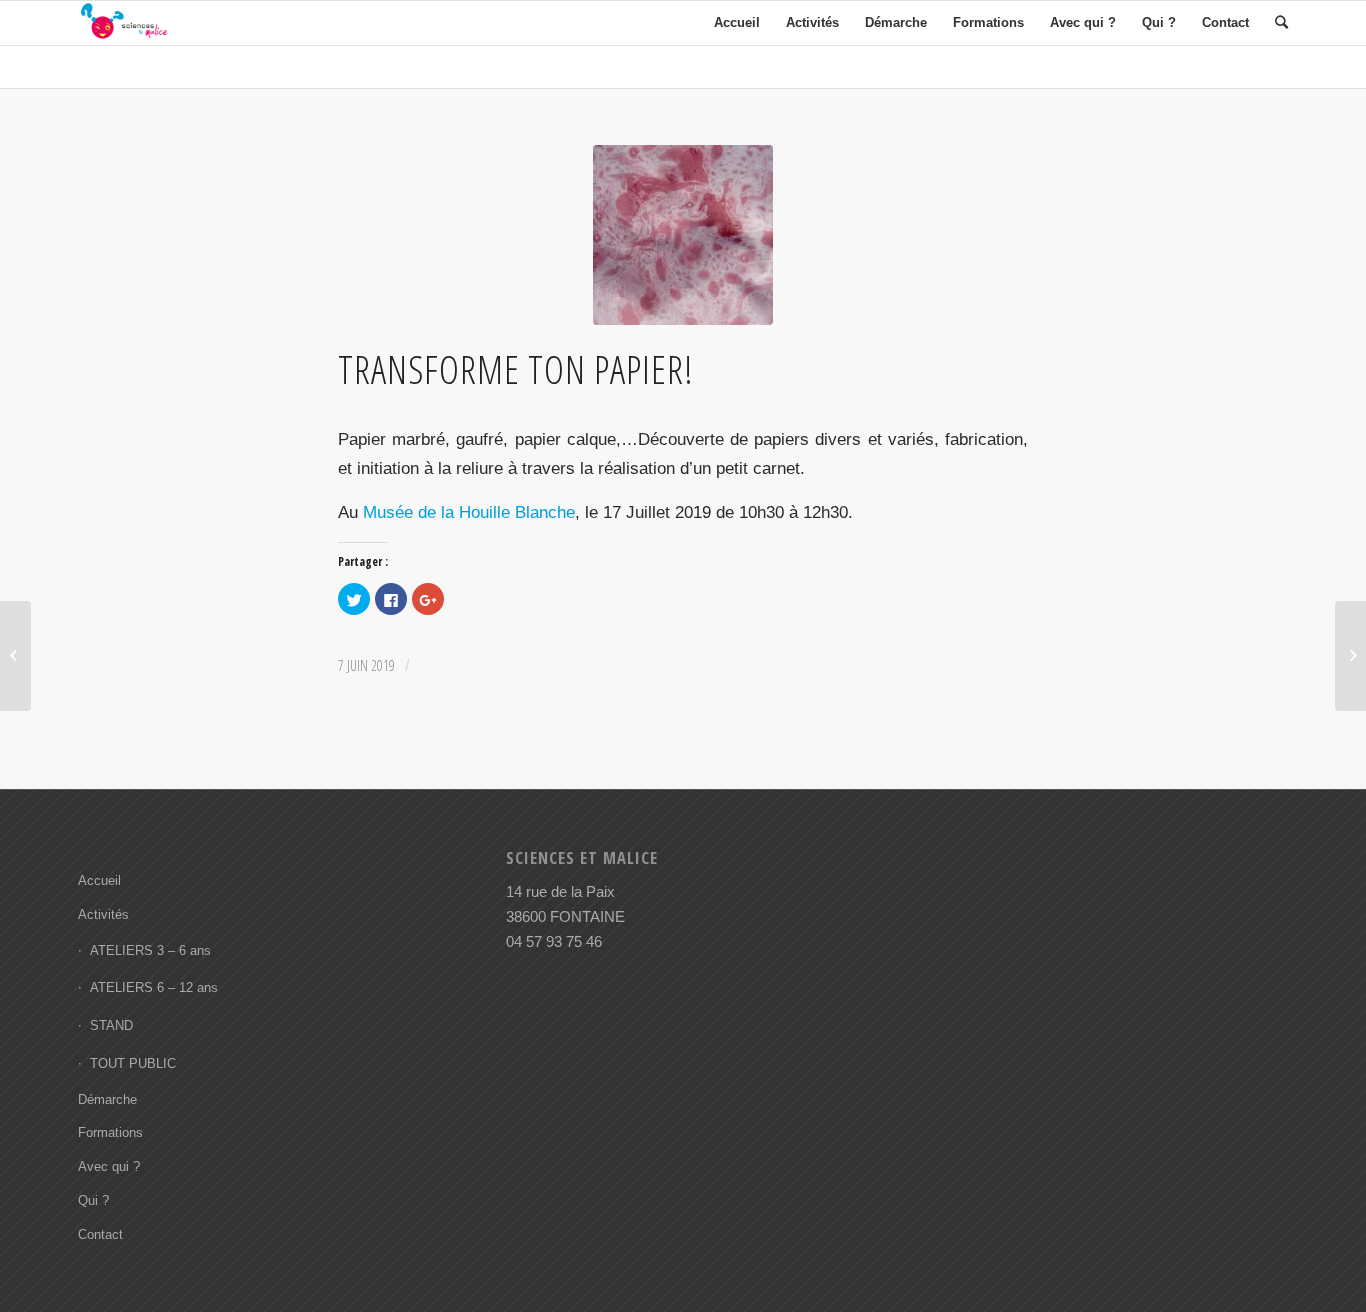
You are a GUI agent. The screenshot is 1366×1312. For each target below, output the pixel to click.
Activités (103, 914)
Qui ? (93, 1200)
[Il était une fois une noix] (1350, 656)
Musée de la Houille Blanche (469, 512)
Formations (110, 1132)
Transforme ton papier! (516, 369)
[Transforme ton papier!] (683, 235)
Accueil (99, 880)
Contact (100, 1234)
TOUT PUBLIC (133, 1063)
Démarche (107, 1099)
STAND (111, 1025)
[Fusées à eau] (15, 656)
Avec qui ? (109, 1166)
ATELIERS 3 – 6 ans (150, 950)
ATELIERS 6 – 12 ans (154, 987)
